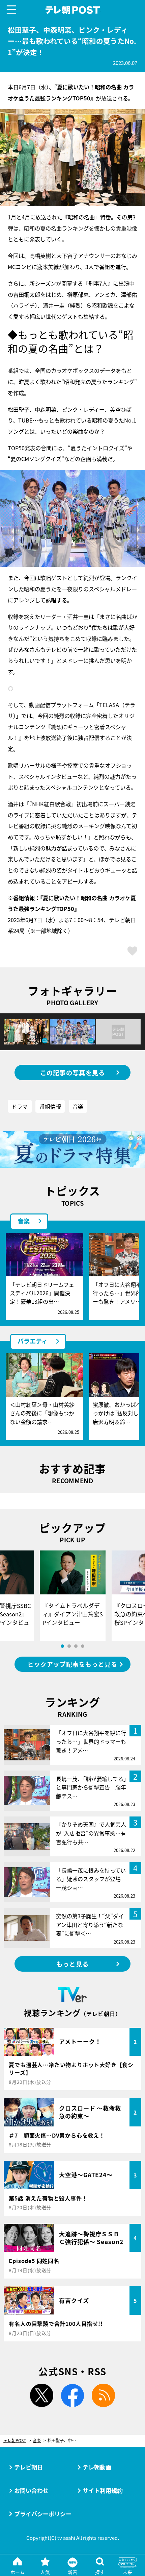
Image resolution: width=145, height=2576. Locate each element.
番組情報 (50, 1106)
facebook (73, 2395)
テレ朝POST (72, 10)
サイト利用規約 (103, 2490)
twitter (42, 2395)
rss (103, 2395)
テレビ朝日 (28, 2467)
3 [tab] (76, 1646)
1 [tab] (62, 1646)
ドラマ (20, 1106)
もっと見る (72, 1964)
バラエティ (33, 1341)
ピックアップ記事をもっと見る (72, 1664)
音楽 (78, 1106)
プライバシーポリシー (43, 2514)
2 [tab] (69, 1646)
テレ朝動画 (97, 2467)
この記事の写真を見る (73, 1073)
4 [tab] (83, 1646)
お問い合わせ (31, 2490)
